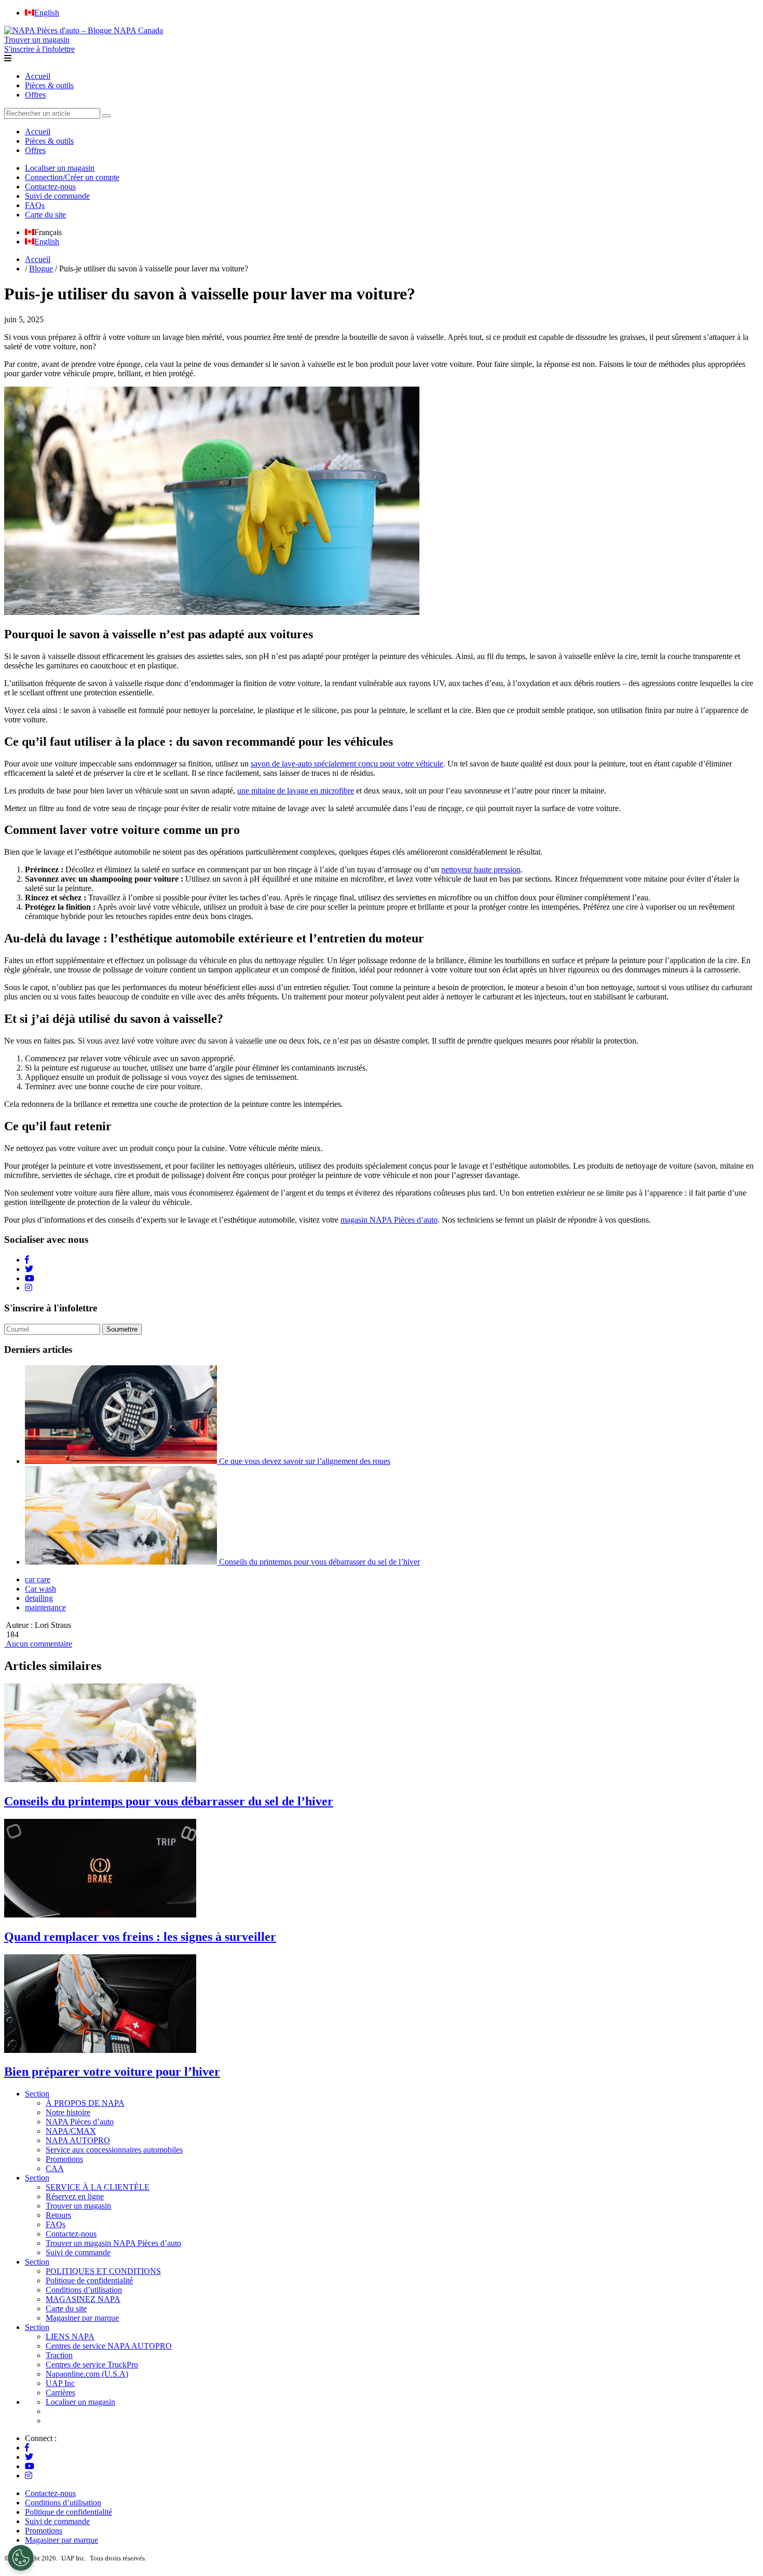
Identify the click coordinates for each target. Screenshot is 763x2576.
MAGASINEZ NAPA (83, 2299)
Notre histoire (68, 2112)
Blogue (41, 269)
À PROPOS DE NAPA (85, 2103)
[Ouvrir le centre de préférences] (21, 2558)
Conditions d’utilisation (84, 2290)
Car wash (40, 1589)
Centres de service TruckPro (92, 2365)
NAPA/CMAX (71, 2131)
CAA (55, 2168)
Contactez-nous (50, 187)
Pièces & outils (49, 85)
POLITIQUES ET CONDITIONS (103, 2271)
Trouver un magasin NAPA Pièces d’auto (113, 2243)
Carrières (60, 2393)
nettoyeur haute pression (481, 869)
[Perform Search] (106, 116)
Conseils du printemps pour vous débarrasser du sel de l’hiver (319, 1562)
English (47, 242)
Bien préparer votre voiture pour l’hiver (112, 2072)
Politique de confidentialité (89, 2280)
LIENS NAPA (70, 2337)
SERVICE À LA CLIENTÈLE (98, 2187)
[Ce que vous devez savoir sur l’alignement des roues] (122, 1461)
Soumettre (122, 1329)
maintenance (45, 1607)
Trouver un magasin (78, 2206)
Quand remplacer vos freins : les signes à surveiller (140, 1937)
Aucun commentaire (38, 1644)
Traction (59, 2355)
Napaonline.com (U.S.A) (87, 2374)
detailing (39, 1598)
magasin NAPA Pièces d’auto (389, 1220)
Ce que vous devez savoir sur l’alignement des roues (305, 1461)
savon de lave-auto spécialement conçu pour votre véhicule (347, 764)
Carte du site (45, 215)
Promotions (64, 2159)
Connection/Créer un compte (72, 177)
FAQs (35, 205)
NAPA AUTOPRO (78, 2140)
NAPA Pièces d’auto (80, 2122)
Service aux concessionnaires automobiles (114, 2150)
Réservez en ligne (75, 2196)
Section (37, 2094)
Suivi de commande (57, 196)
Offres (35, 95)
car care (38, 1579)
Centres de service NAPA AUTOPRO (109, 2346)
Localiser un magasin (60, 168)
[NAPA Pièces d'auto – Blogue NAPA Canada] (84, 30)
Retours (58, 2215)
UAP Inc (60, 2383)
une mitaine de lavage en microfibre (296, 791)
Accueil (38, 76)
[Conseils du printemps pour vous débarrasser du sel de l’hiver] (122, 1562)
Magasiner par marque (82, 2318)
